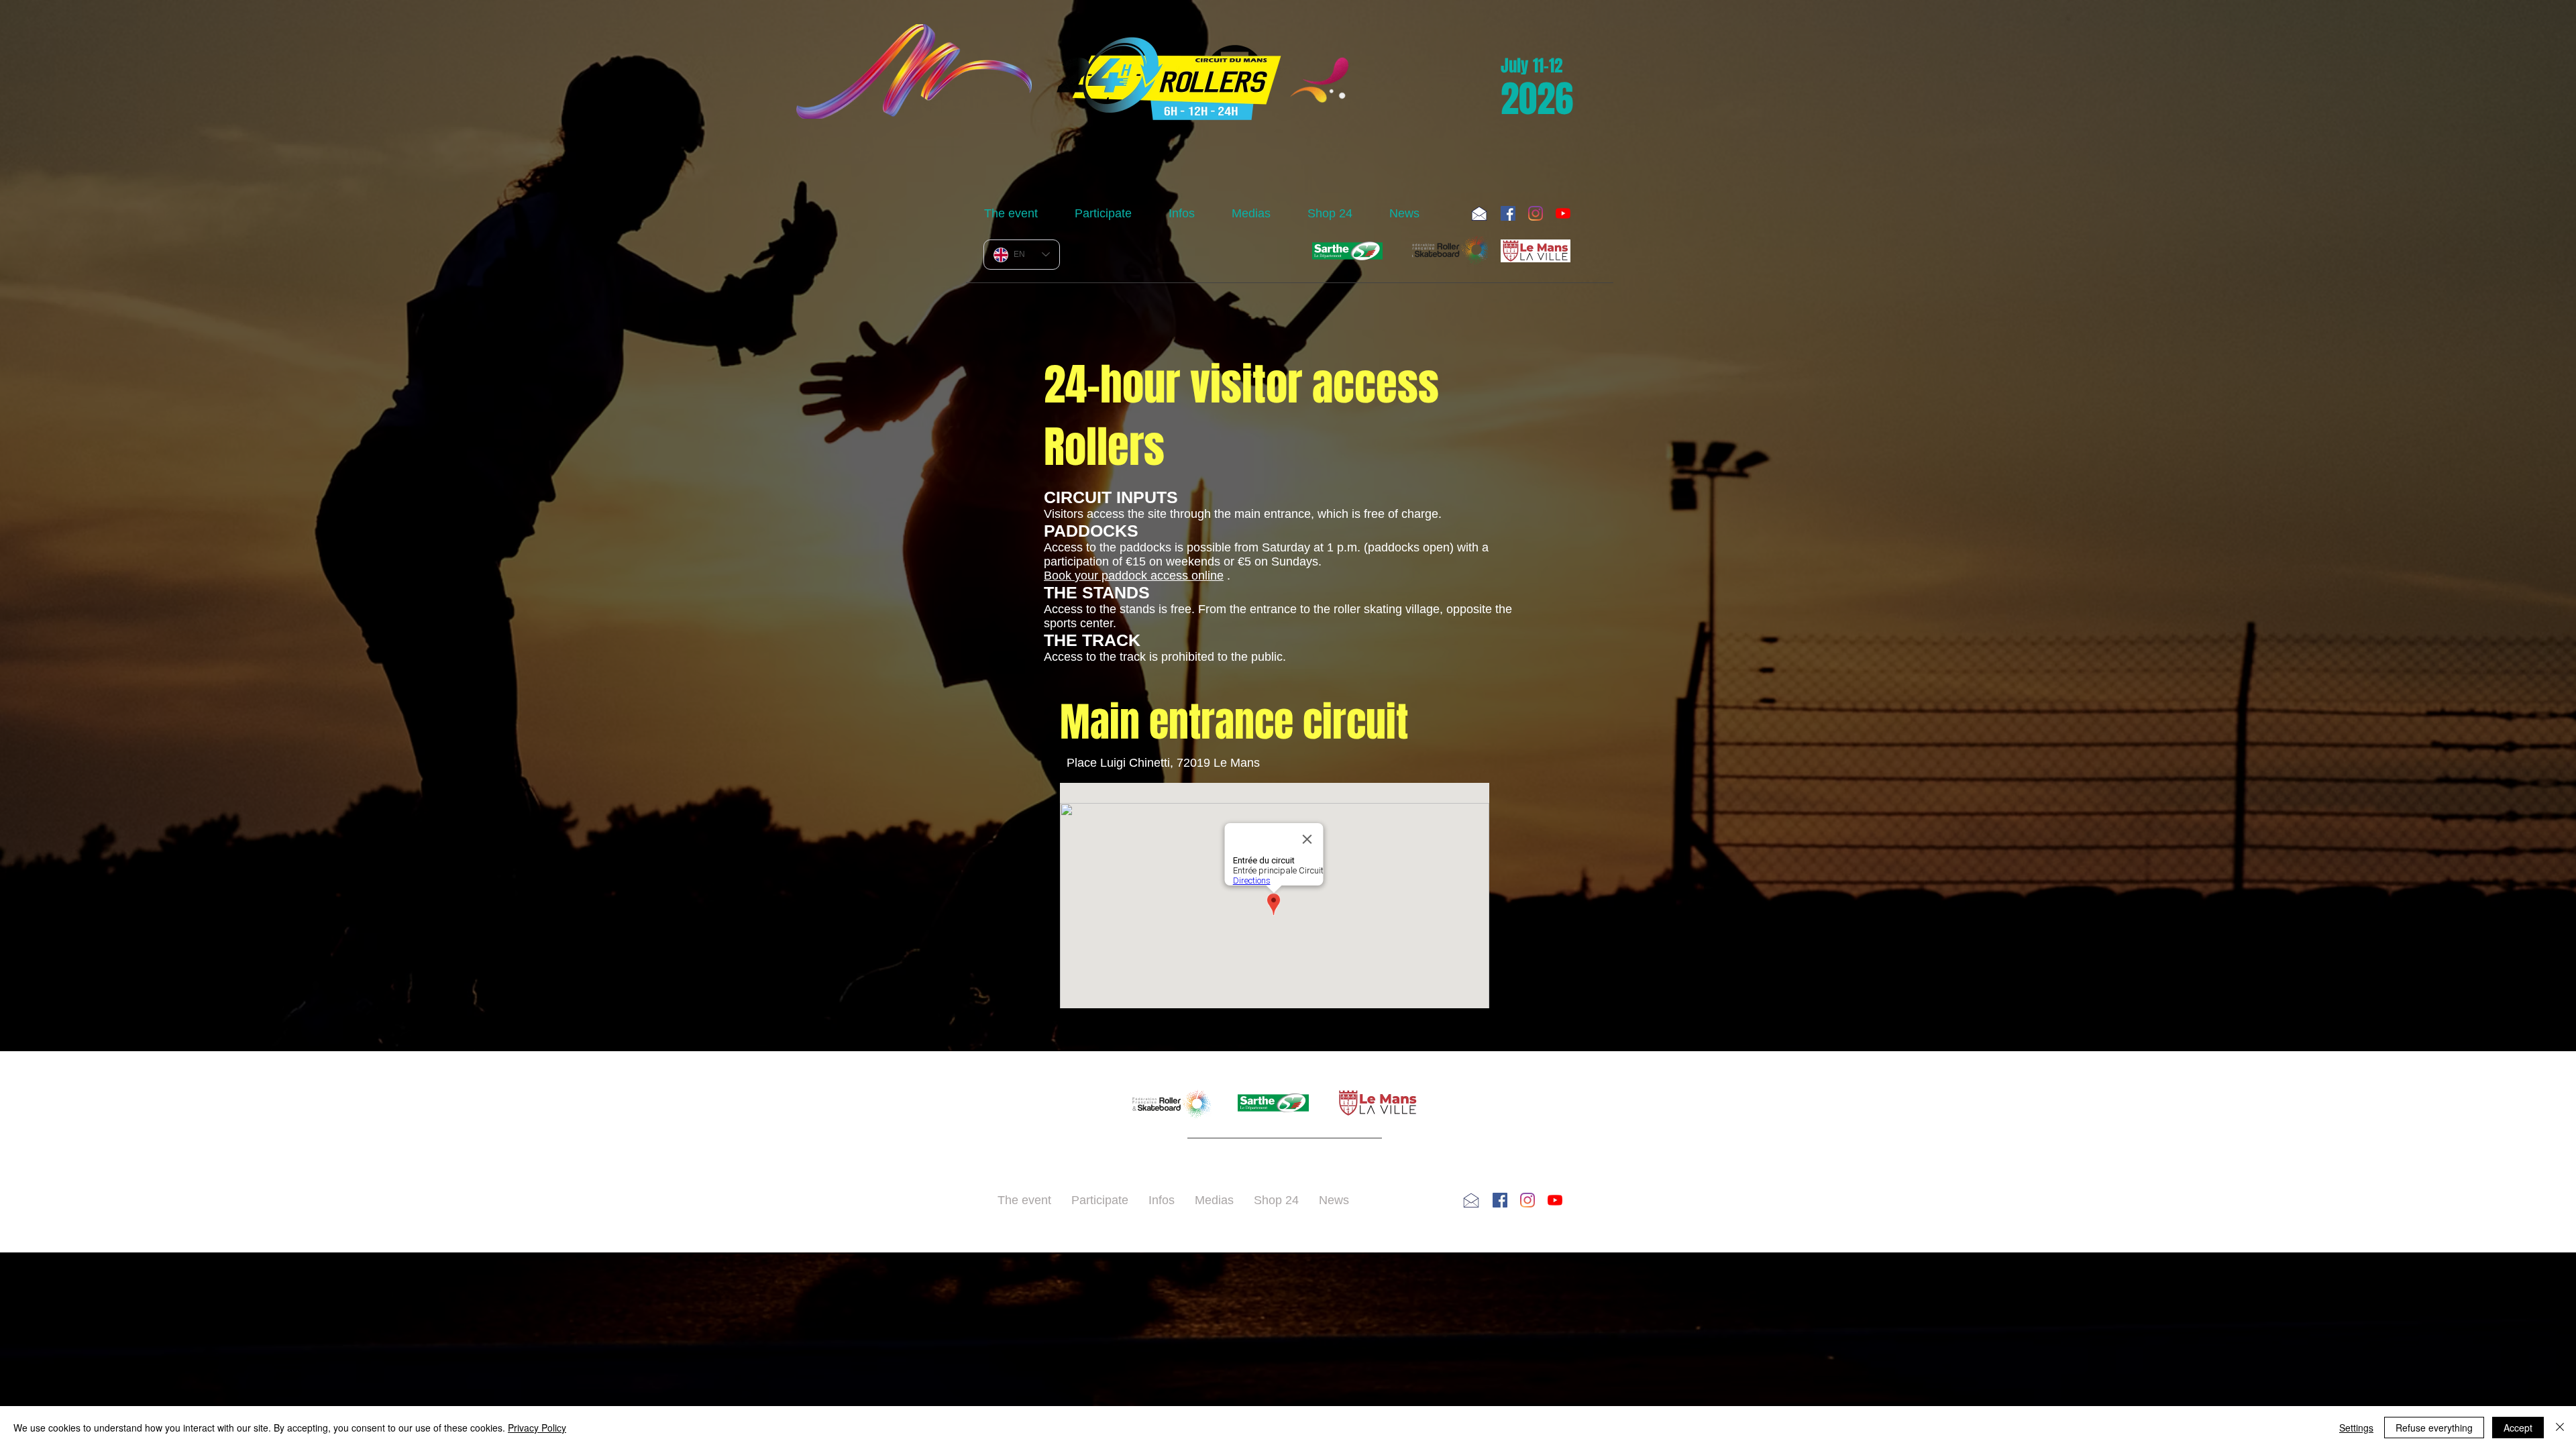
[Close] (2560, 1428)
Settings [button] (2356, 1428)
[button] (1019, 213)
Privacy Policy (537, 1428)
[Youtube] (1563, 213)
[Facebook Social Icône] (1508, 213)
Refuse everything (2434, 1428)
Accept (2518, 1428)
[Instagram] (1536, 213)
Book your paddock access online (1134, 576)
